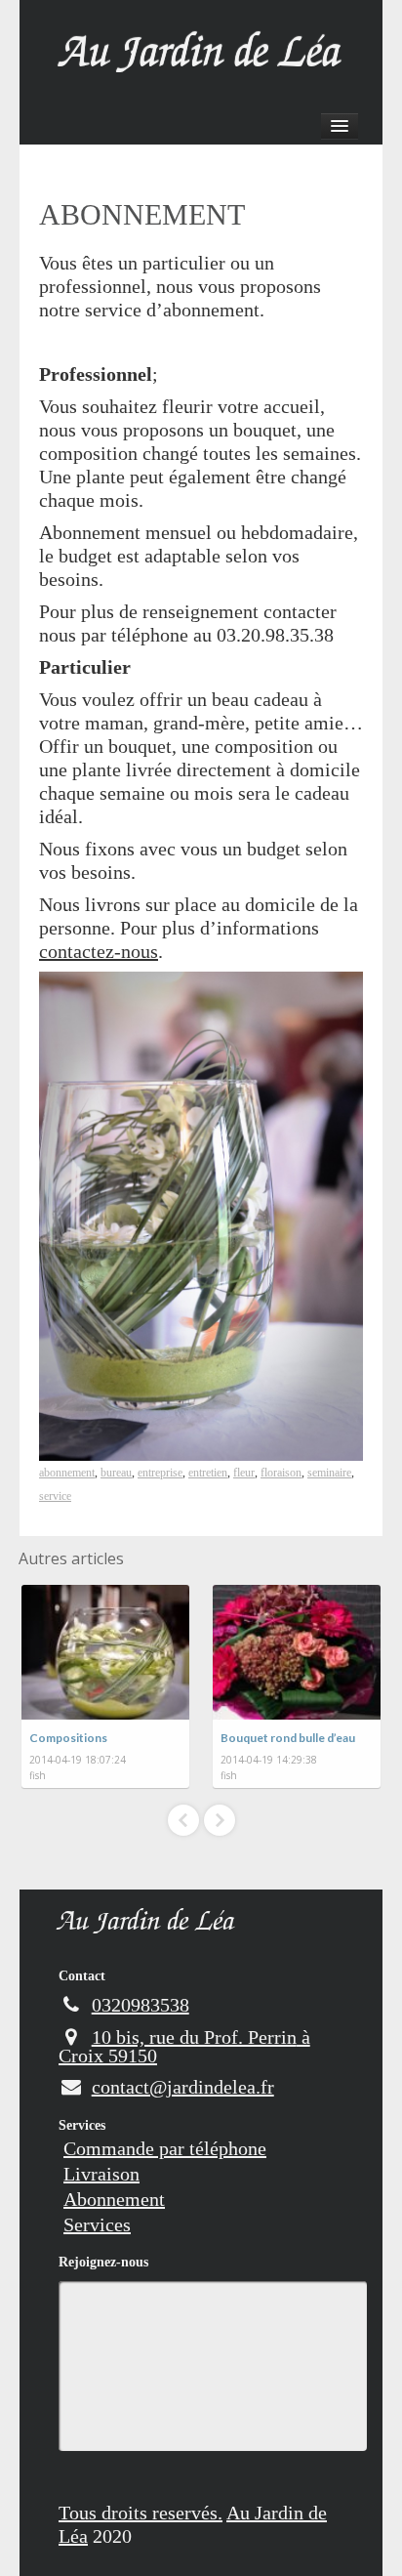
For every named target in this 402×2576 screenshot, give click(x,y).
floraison (281, 1473)
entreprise (160, 1473)
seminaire (329, 1473)
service (55, 1496)
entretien (208, 1473)
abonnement (67, 1473)
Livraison (101, 2174)
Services (82, 2125)
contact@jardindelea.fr (183, 2087)
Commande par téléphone (165, 2148)
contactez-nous (99, 951)
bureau (116, 1473)
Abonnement (114, 2199)
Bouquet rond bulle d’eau (288, 1738)
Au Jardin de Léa (147, 1924)
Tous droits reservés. (141, 2513)
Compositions (68, 1738)
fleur (244, 1473)
